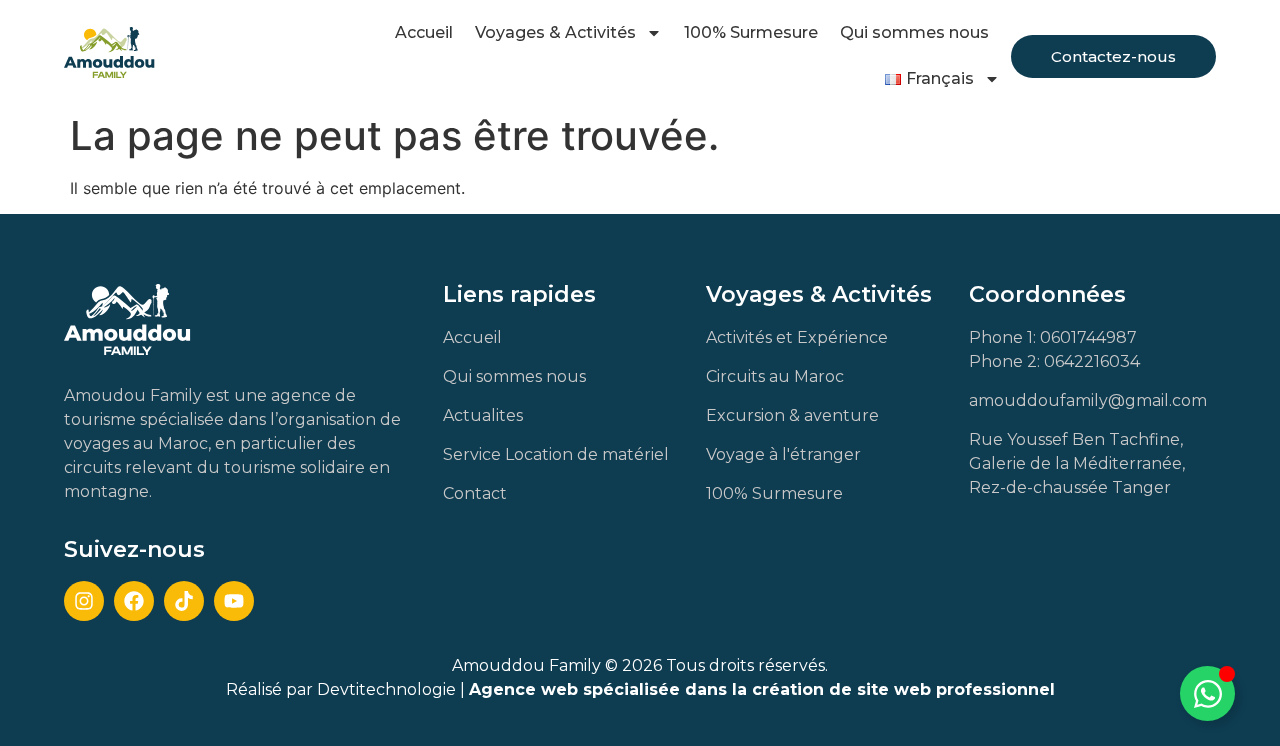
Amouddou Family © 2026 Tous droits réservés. (640, 665)
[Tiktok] (184, 601)
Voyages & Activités (555, 32)
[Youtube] (234, 601)
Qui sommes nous (914, 32)
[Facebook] (134, 601)
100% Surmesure (751, 32)
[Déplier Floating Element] (1207, 693)
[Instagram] (84, 601)
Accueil (424, 32)
